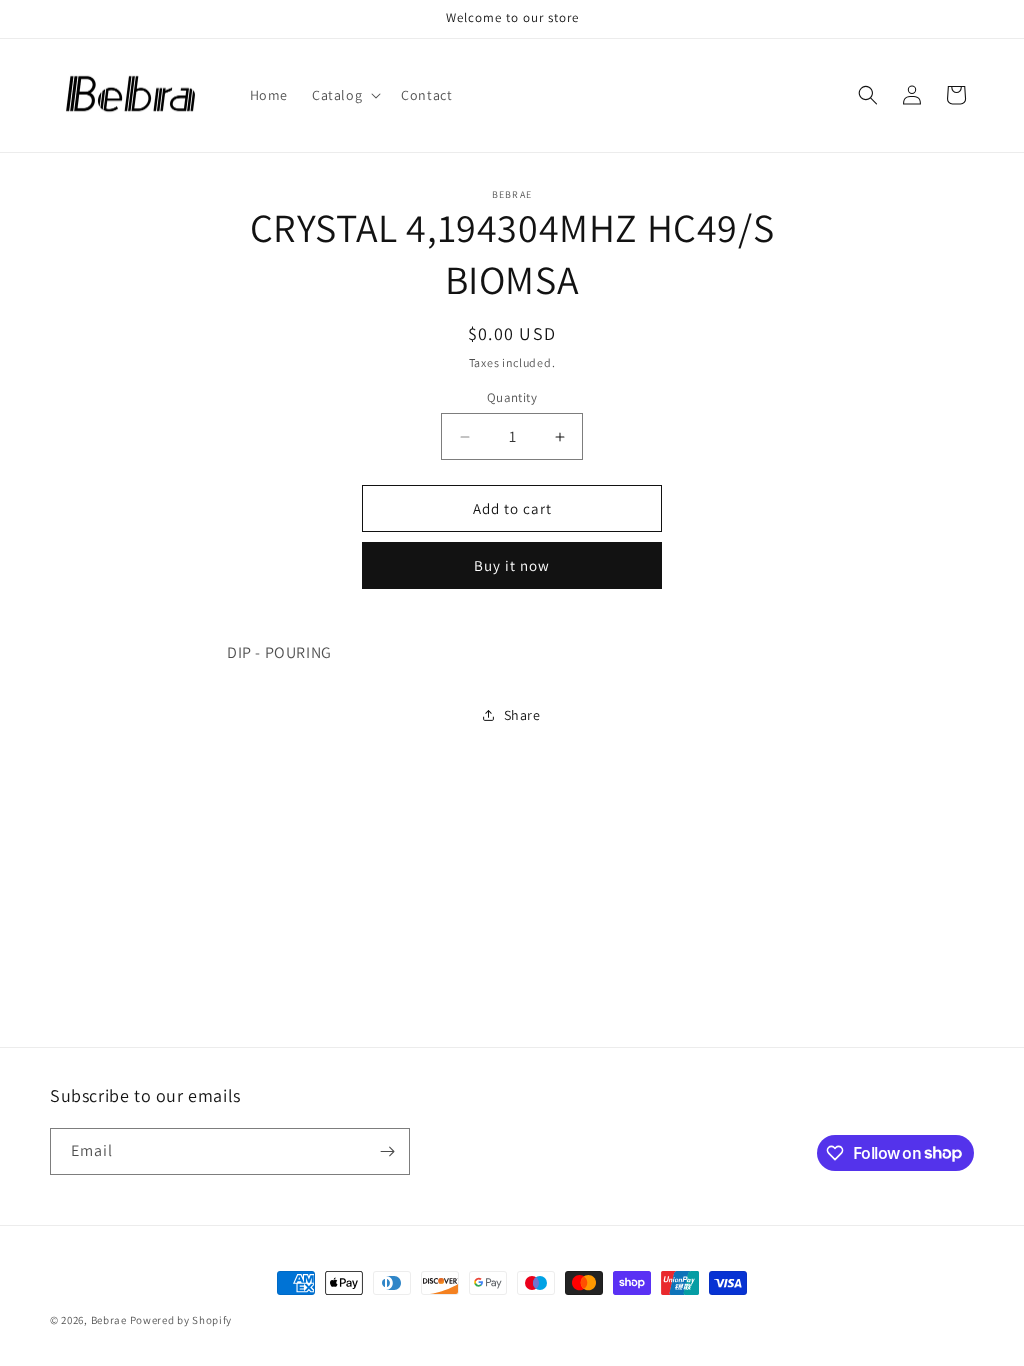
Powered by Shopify (181, 1320)
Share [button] (522, 715)
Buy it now (512, 565)
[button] (344, 95)
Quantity (512, 397)
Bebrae (109, 1320)
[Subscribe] (387, 1151)
